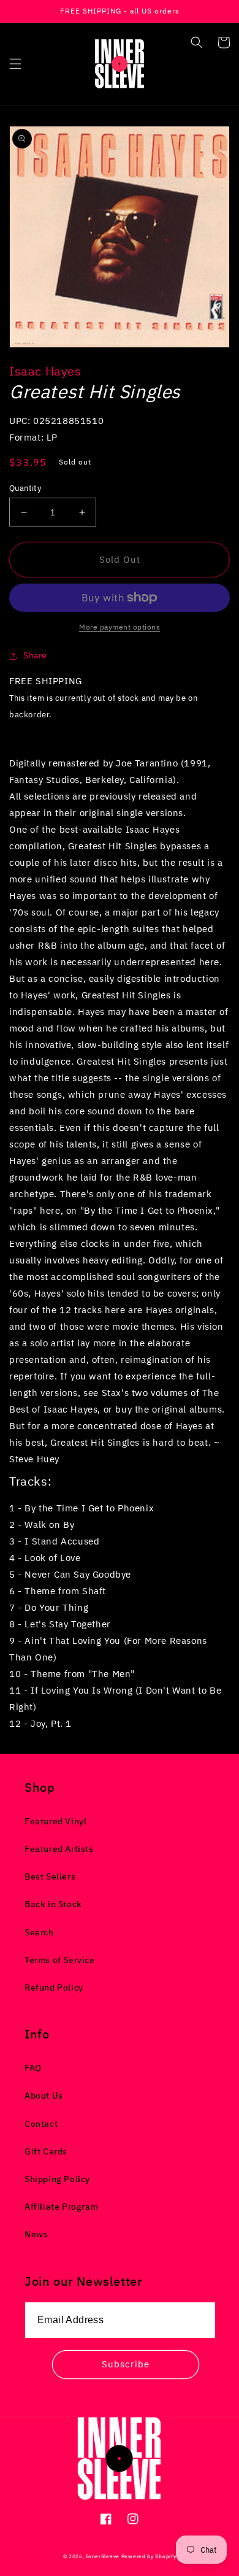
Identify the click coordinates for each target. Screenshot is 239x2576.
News (36, 2234)
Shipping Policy (57, 2179)
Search (39, 1932)
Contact (41, 2124)
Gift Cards (46, 2151)
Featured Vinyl (55, 1821)
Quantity (25, 488)
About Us (44, 2096)
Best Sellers (50, 1876)
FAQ (33, 2068)
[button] (15, 64)
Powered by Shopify (149, 2556)
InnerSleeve (103, 2556)
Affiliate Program (61, 2207)
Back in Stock (53, 1904)
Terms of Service (60, 1960)
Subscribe (126, 2364)
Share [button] (35, 655)
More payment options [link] (120, 627)
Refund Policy (54, 1988)
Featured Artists (59, 1849)
